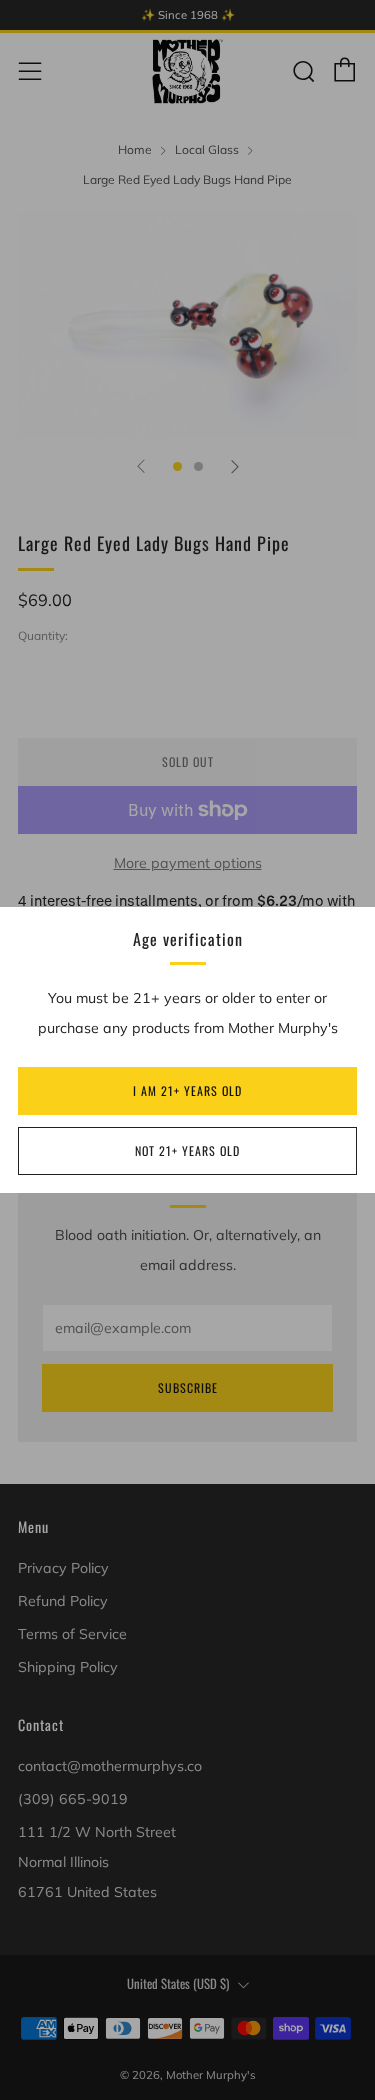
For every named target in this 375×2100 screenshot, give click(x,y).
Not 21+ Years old (187, 1150)
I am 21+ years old (187, 1090)
